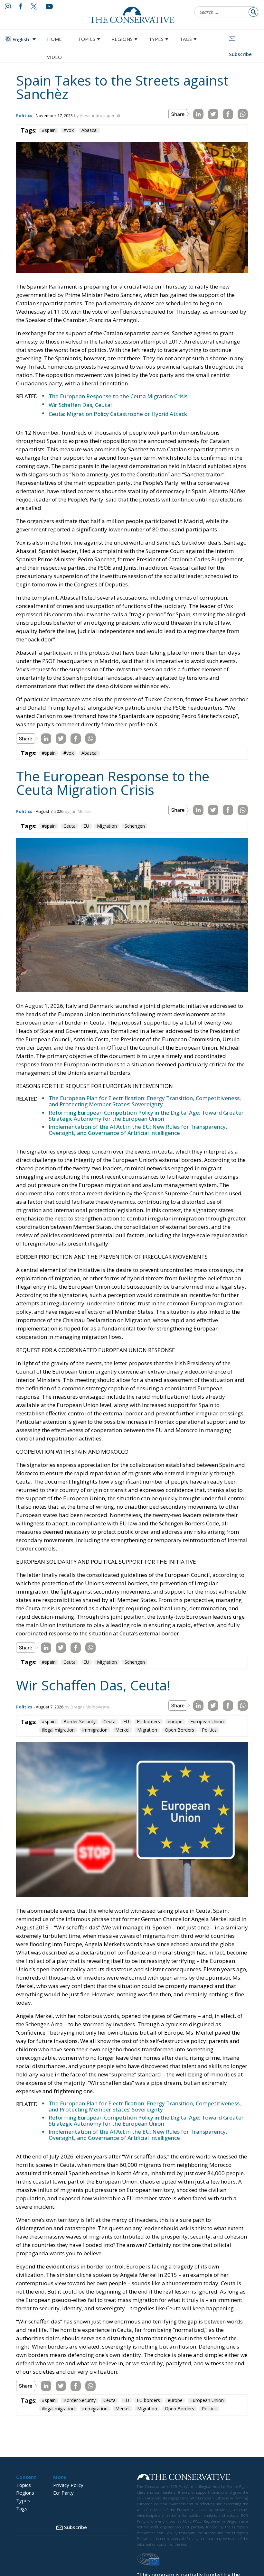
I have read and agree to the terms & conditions (135, 1338)
